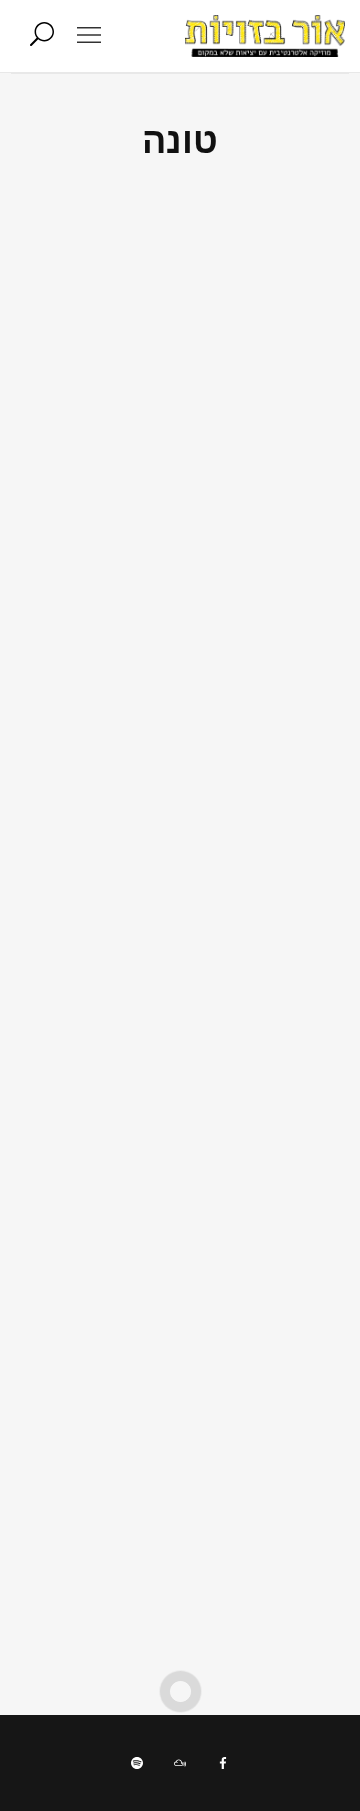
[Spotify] (137, 1763)
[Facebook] (223, 1763)
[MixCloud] (180, 1763)
